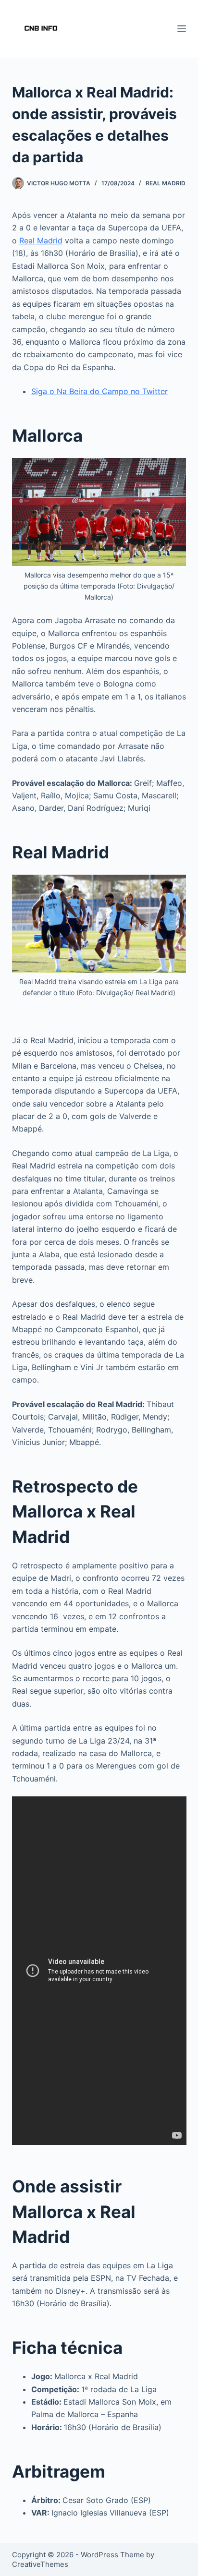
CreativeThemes (40, 2564)
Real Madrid (166, 183)
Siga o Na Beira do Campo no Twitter (99, 391)
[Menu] (182, 29)
